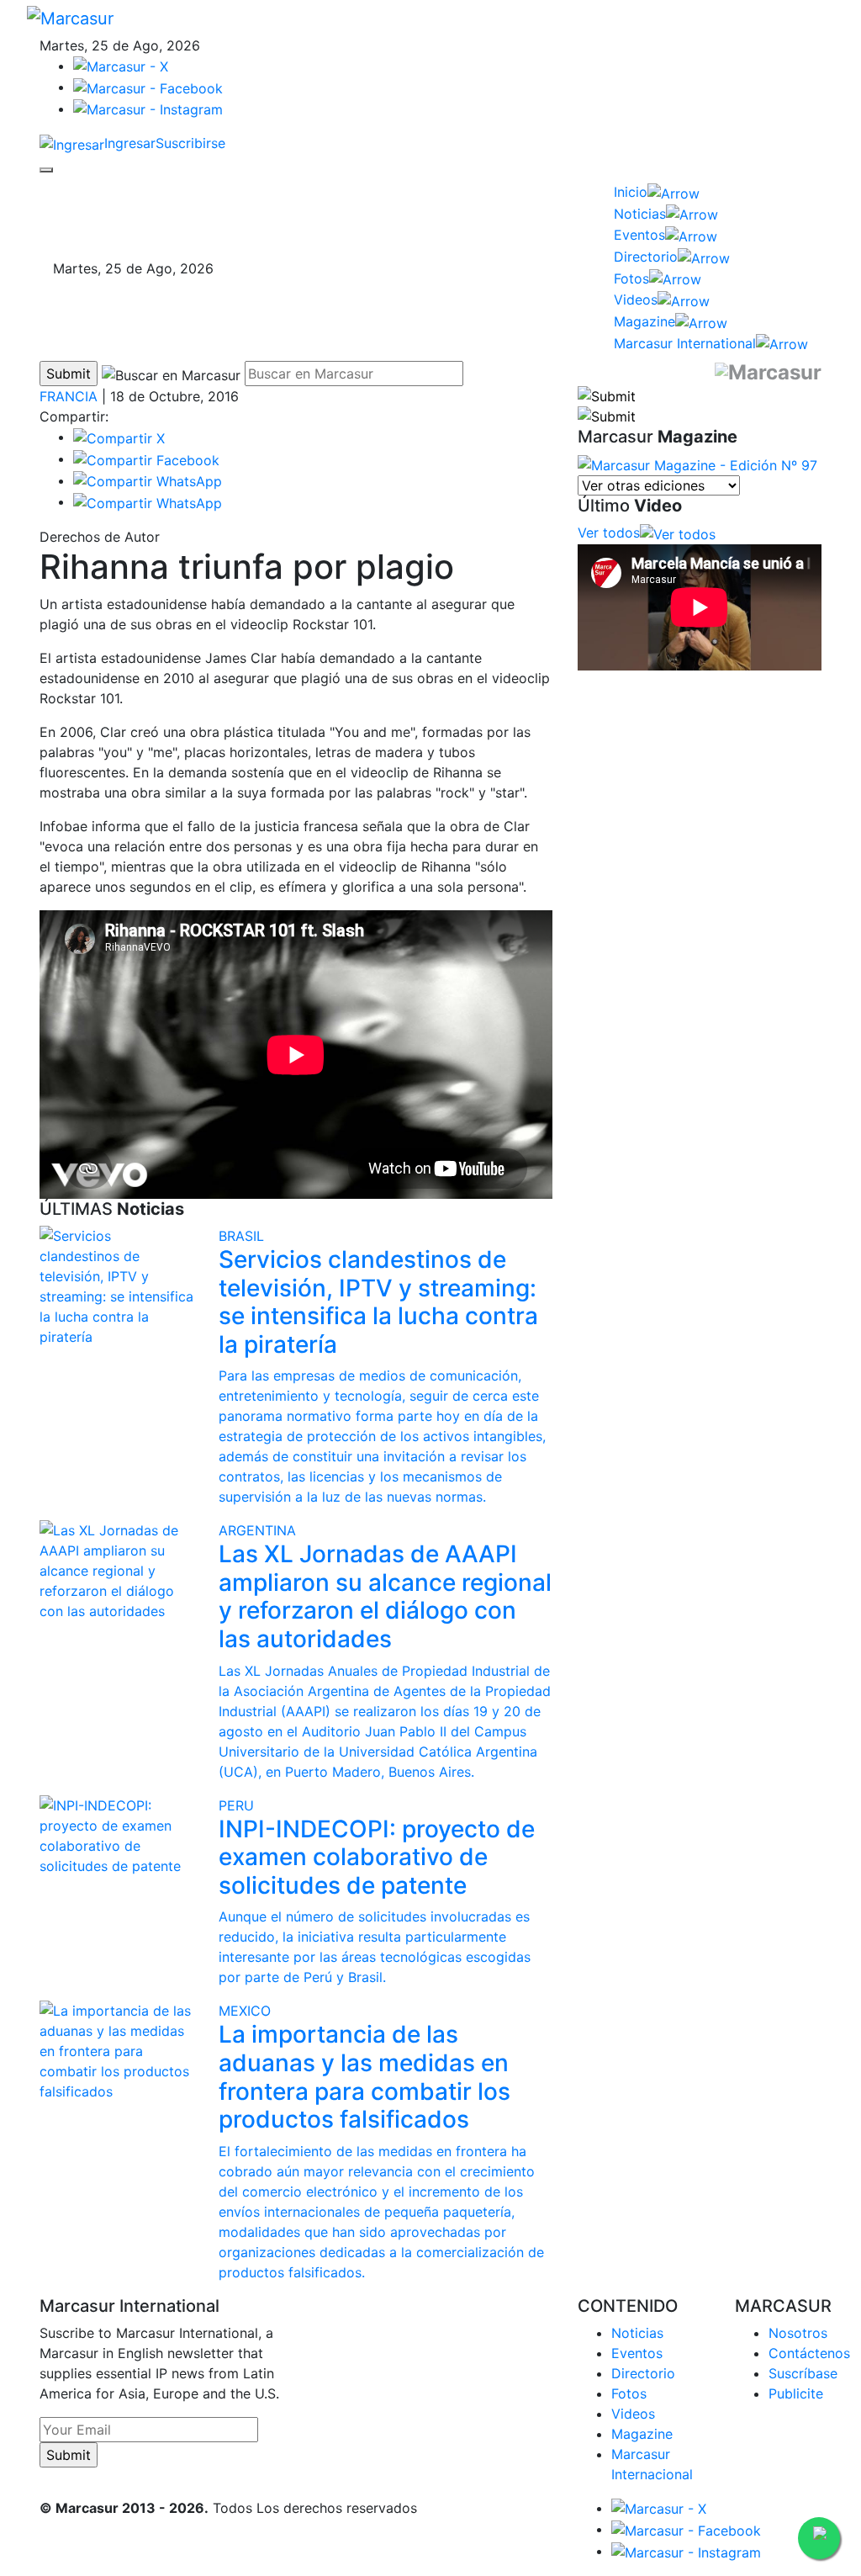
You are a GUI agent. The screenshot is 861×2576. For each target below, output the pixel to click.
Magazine (644, 321)
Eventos (639, 235)
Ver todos (609, 533)
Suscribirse (190, 143)
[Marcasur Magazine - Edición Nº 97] (697, 464)
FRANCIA (69, 396)
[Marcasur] (70, 18)
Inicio (631, 192)
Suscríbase (803, 2373)
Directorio (646, 257)
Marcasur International (685, 343)
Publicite (796, 2393)
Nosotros (798, 2333)
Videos (636, 299)
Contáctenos (809, 2353)
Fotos (631, 278)
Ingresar (130, 143)
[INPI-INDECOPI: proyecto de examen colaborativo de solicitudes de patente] (116, 1834)
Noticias (640, 214)
